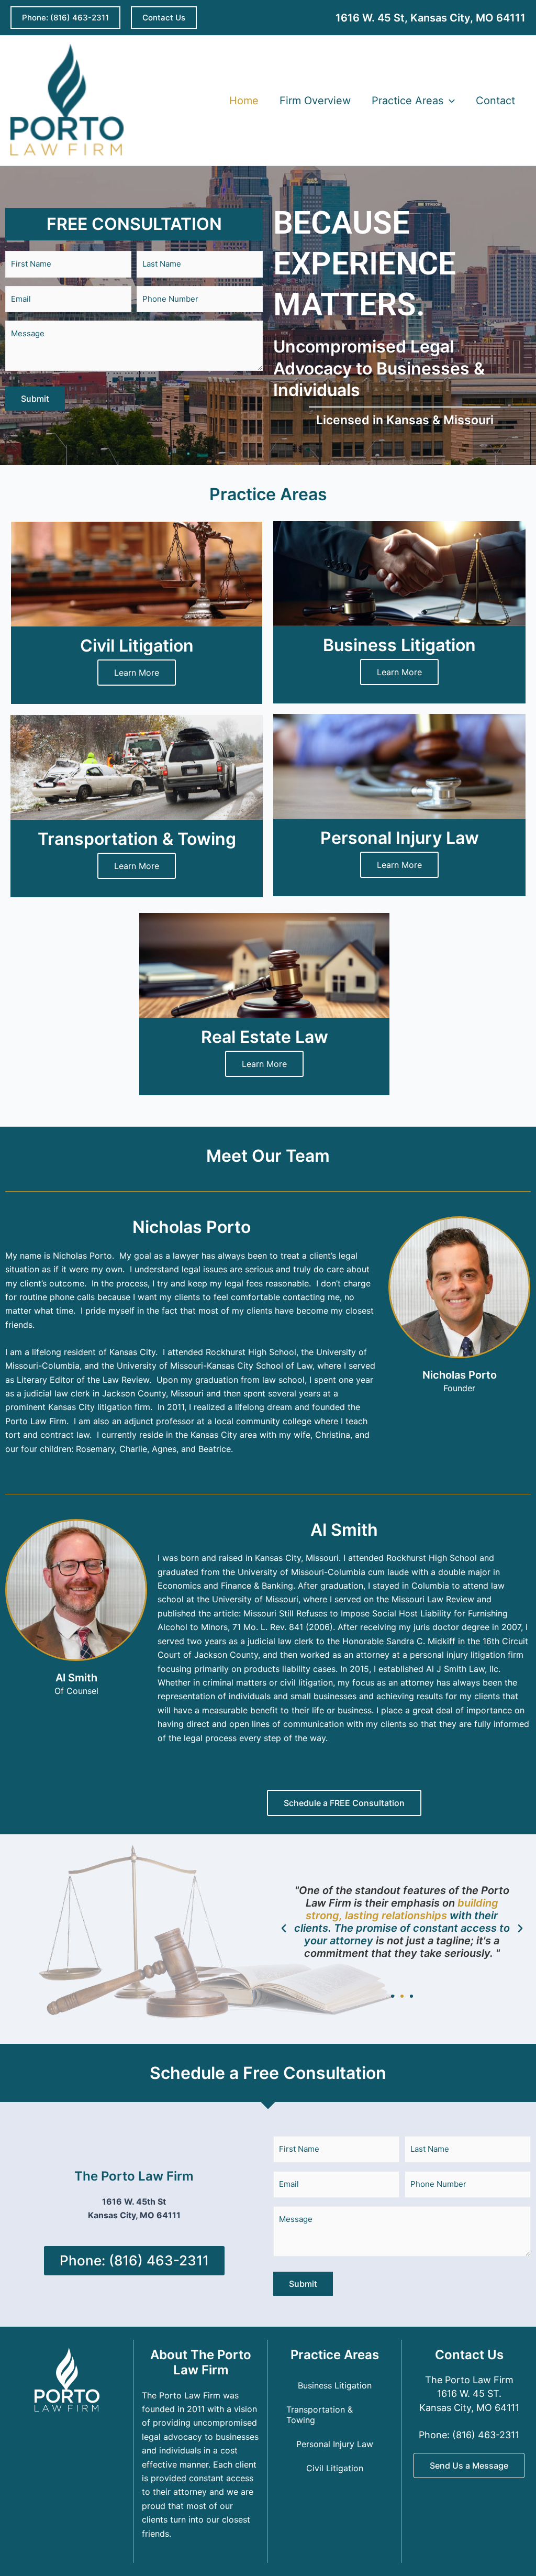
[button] (65, 18)
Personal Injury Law (335, 2444)
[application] (449, 101)
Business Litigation (335, 2385)
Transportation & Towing (320, 2415)
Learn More (137, 673)
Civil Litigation (335, 2468)
